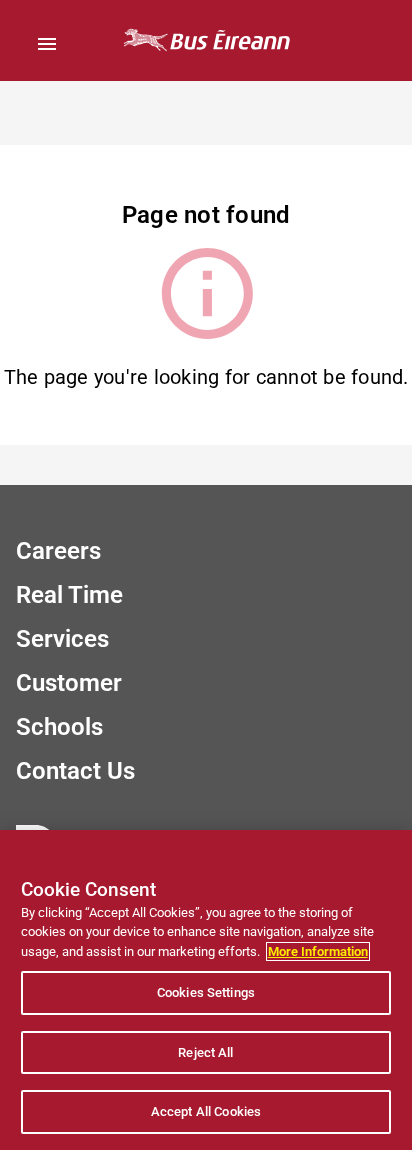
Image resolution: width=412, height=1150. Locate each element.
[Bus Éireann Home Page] (206, 40)
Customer (69, 683)
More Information (318, 951)
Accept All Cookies (206, 1111)
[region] (206, 990)
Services (62, 639)
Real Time (69, 595)
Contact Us (75, 771)
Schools (59, 727)
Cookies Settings (206, 992)
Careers (58, 551)
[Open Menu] (47, 44)
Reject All (205, 1052)
